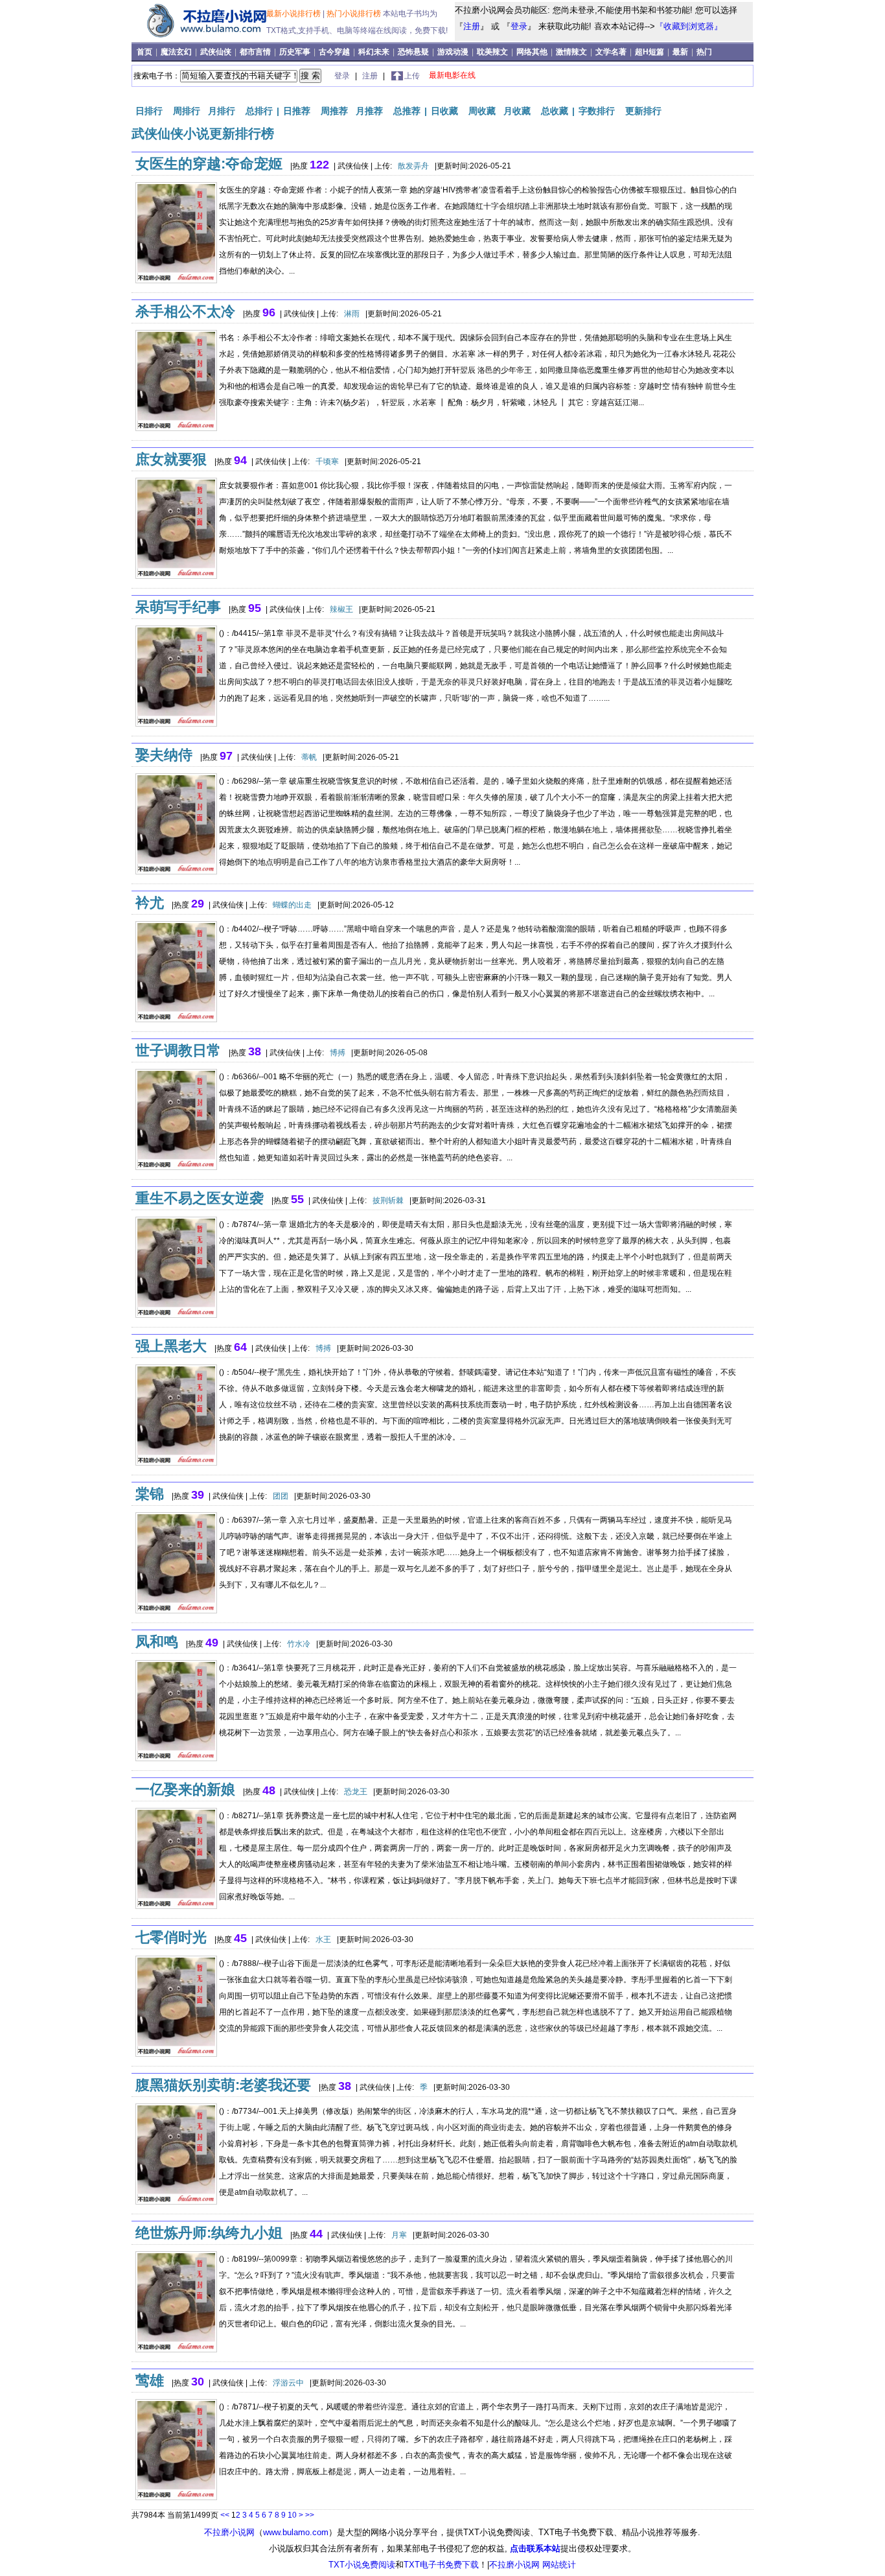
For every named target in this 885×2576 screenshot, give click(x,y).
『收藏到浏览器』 (689, 26)
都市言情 (256, 52)
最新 (680, 52)
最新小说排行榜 (294, 14)
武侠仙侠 (217, 52)
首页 (145, 52)
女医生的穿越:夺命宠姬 (209, 164)
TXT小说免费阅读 (362, 2565)
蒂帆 (309, 757)
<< (225, 2515)
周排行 (187, 111)
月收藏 (517, 111)
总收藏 (555, 111)
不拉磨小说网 (229, 2532)
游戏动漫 (454, 52)
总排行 (259, 111)
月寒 (399, 2235)
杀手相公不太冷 (185, 311)
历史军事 (296, 52)
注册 (472, 26)
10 (292, 2515)
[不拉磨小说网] (201, 38)
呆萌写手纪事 (178, 607)
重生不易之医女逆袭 (200, 1198)
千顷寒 (327, 462)
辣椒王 (341, 609)
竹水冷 (299, 1644)
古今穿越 (335, 52)
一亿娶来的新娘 (185, 1789)
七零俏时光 (171, 1937)
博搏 (338, 1053)
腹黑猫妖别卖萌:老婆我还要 (223, 2085)
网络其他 (533, 52)
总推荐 (407, 111)
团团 (281, 1496)
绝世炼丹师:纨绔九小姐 (209, 2233)
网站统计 (559, 2565)
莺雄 (150, 2381)
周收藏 (482, 111)
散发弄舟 (413, 166)
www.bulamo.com (296, 2532)
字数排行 (597, 111)
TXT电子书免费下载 (441, 2565)
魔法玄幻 (177, 52)
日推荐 (297, 111)
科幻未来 (375, 52)
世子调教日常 (178, 1050)
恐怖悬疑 (414, 52)
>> (310, 2515)
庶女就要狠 (171, 459)
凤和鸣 (157, 1642)
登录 (519, 26)
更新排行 (643, 111)
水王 (323, 1939)
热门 (704, 52)
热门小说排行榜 (355, 14)
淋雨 (352, 314)
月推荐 (369, 111)
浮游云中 (288, 2383)
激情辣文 (572, 52)
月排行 (222, 111)
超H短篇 (650, 52)
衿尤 (150, 903)
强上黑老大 (171, 1346)
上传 (412, 76)
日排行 (149, 111)
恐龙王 (356, 1792)
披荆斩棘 (388, 1200)
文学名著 (612, 52)
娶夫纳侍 (164, 755)
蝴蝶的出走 (292, 905)
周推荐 (334, 111)
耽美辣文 (493, 52)
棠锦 (150, 1494)
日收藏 (444, 111)
